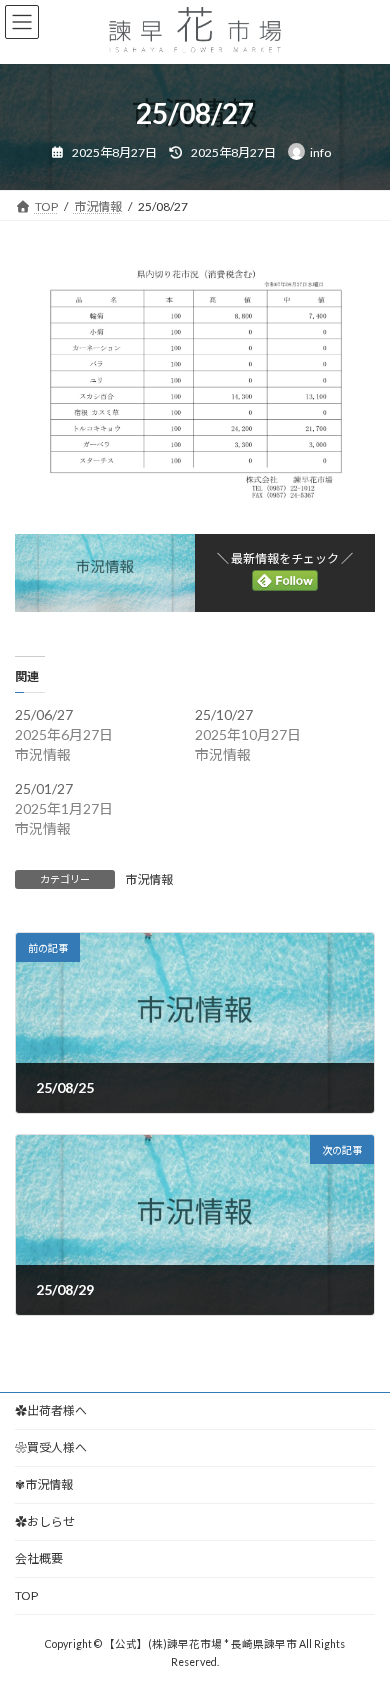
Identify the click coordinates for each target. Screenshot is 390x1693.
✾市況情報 (44, 1484)
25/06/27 (44, 714)
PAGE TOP (360, 1621)
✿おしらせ (45, 1521)
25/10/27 (224, 714)
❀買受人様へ (51, 1447)
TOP (26, 1595)
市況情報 (149, 879)
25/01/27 (44, 788)
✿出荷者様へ (51, 1410)
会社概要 (39, 1558)
